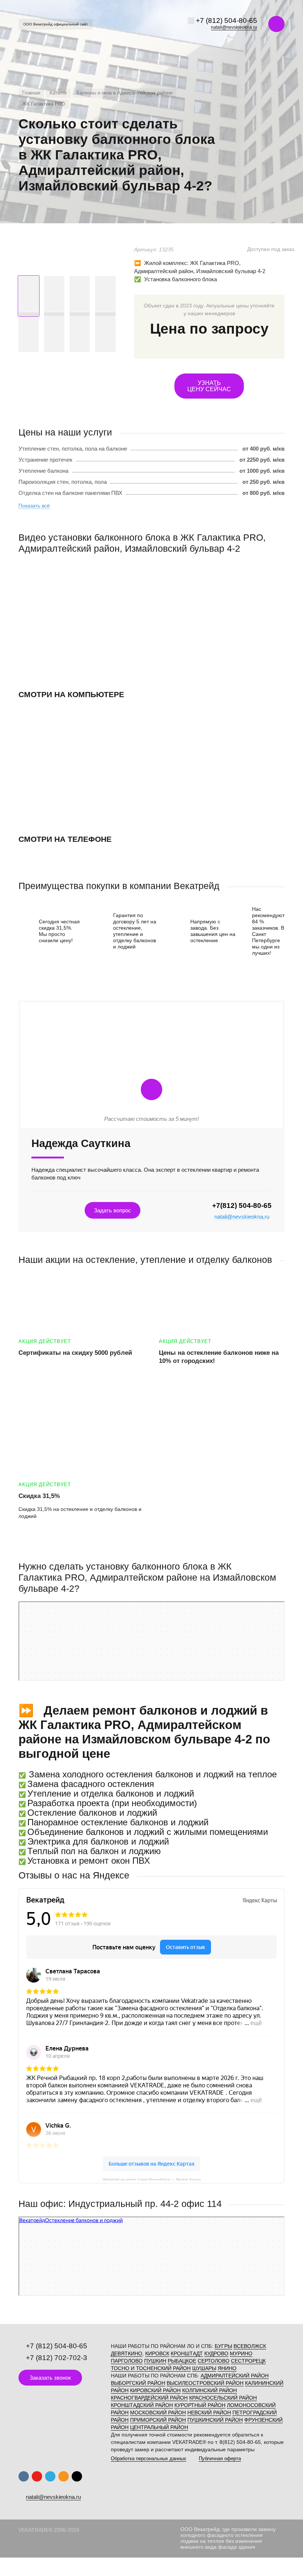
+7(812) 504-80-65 (242, 1206)
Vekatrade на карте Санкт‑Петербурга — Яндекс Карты (151, 2179)
